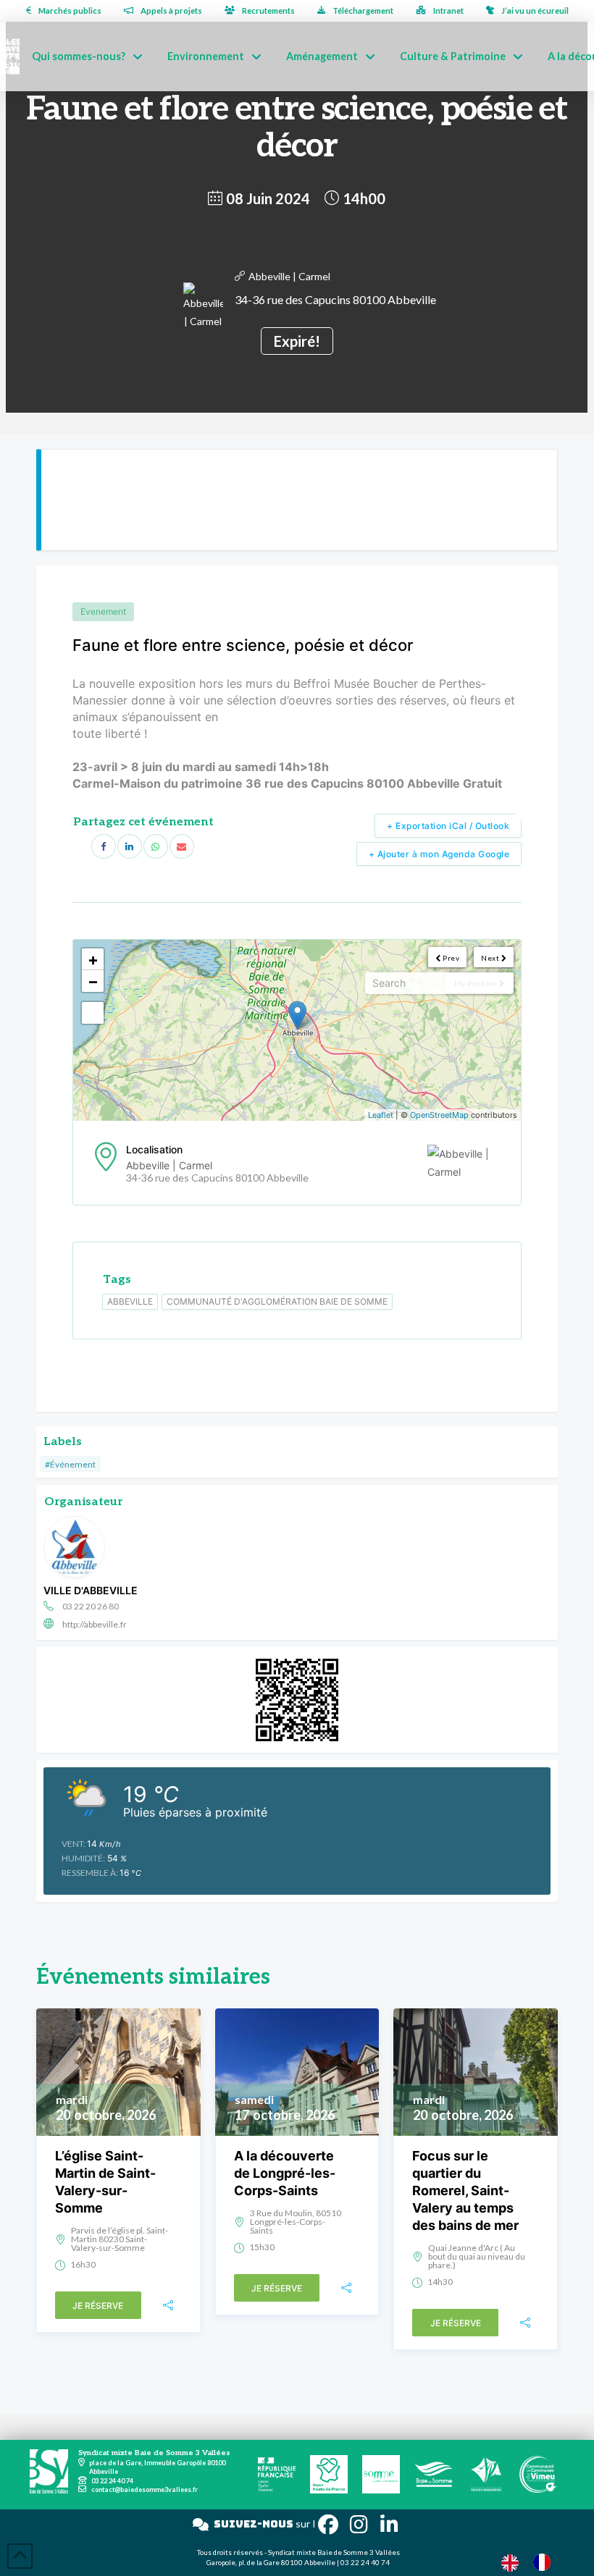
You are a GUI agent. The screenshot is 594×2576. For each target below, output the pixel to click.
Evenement (103, 611)
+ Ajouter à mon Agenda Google (439, 854)
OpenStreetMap (439, 1115)
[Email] (182, 846)
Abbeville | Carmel (289, 276)
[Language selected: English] (533, 2562)
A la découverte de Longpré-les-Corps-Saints (285, 2173)
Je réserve (98, 2306)
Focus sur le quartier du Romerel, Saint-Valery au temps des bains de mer (465, 2190)
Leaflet (381, 1115)
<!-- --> (295, 1030)
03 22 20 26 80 (91, 1606)
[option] (545, 2562)
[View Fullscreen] (93, 1013)
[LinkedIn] (130, 846)
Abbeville (130, 1301)
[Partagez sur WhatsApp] (156, 846)
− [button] (93, 981)
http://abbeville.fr (95, 1624)
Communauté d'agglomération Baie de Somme (277, 1301)
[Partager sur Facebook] (104, 846)
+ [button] (93, 959)
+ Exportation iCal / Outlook (448, 826)
